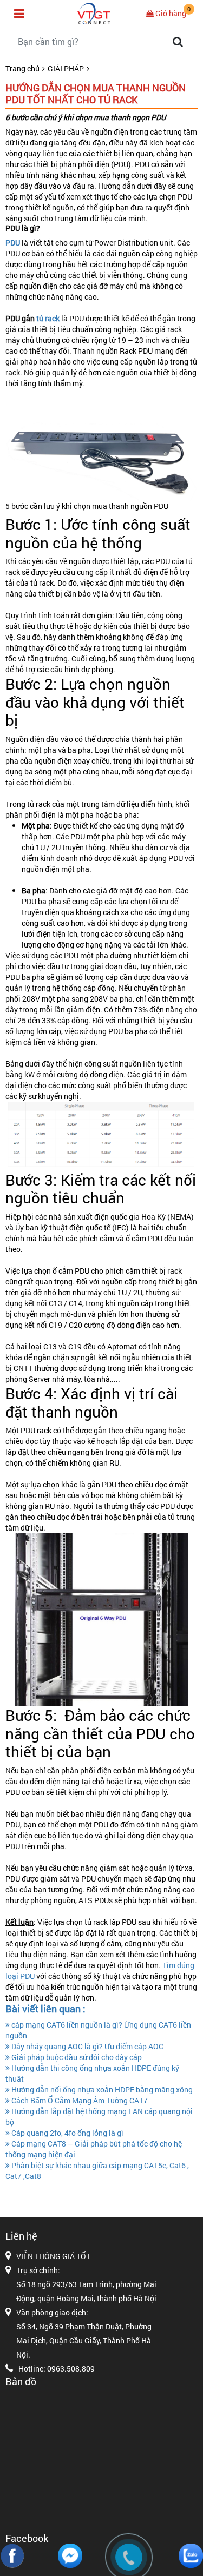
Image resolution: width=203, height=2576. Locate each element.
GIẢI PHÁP (66, 68)
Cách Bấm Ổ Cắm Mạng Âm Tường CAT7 (79, 2100)
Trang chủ (22, 68)
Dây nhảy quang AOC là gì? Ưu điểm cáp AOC (87, 2046)
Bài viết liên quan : (45, 2009)
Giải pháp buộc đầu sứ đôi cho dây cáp (76, 2057)
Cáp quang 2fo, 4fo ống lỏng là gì (67, 2133)
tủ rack (47, 318)
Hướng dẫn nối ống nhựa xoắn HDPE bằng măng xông (101, 2090)
